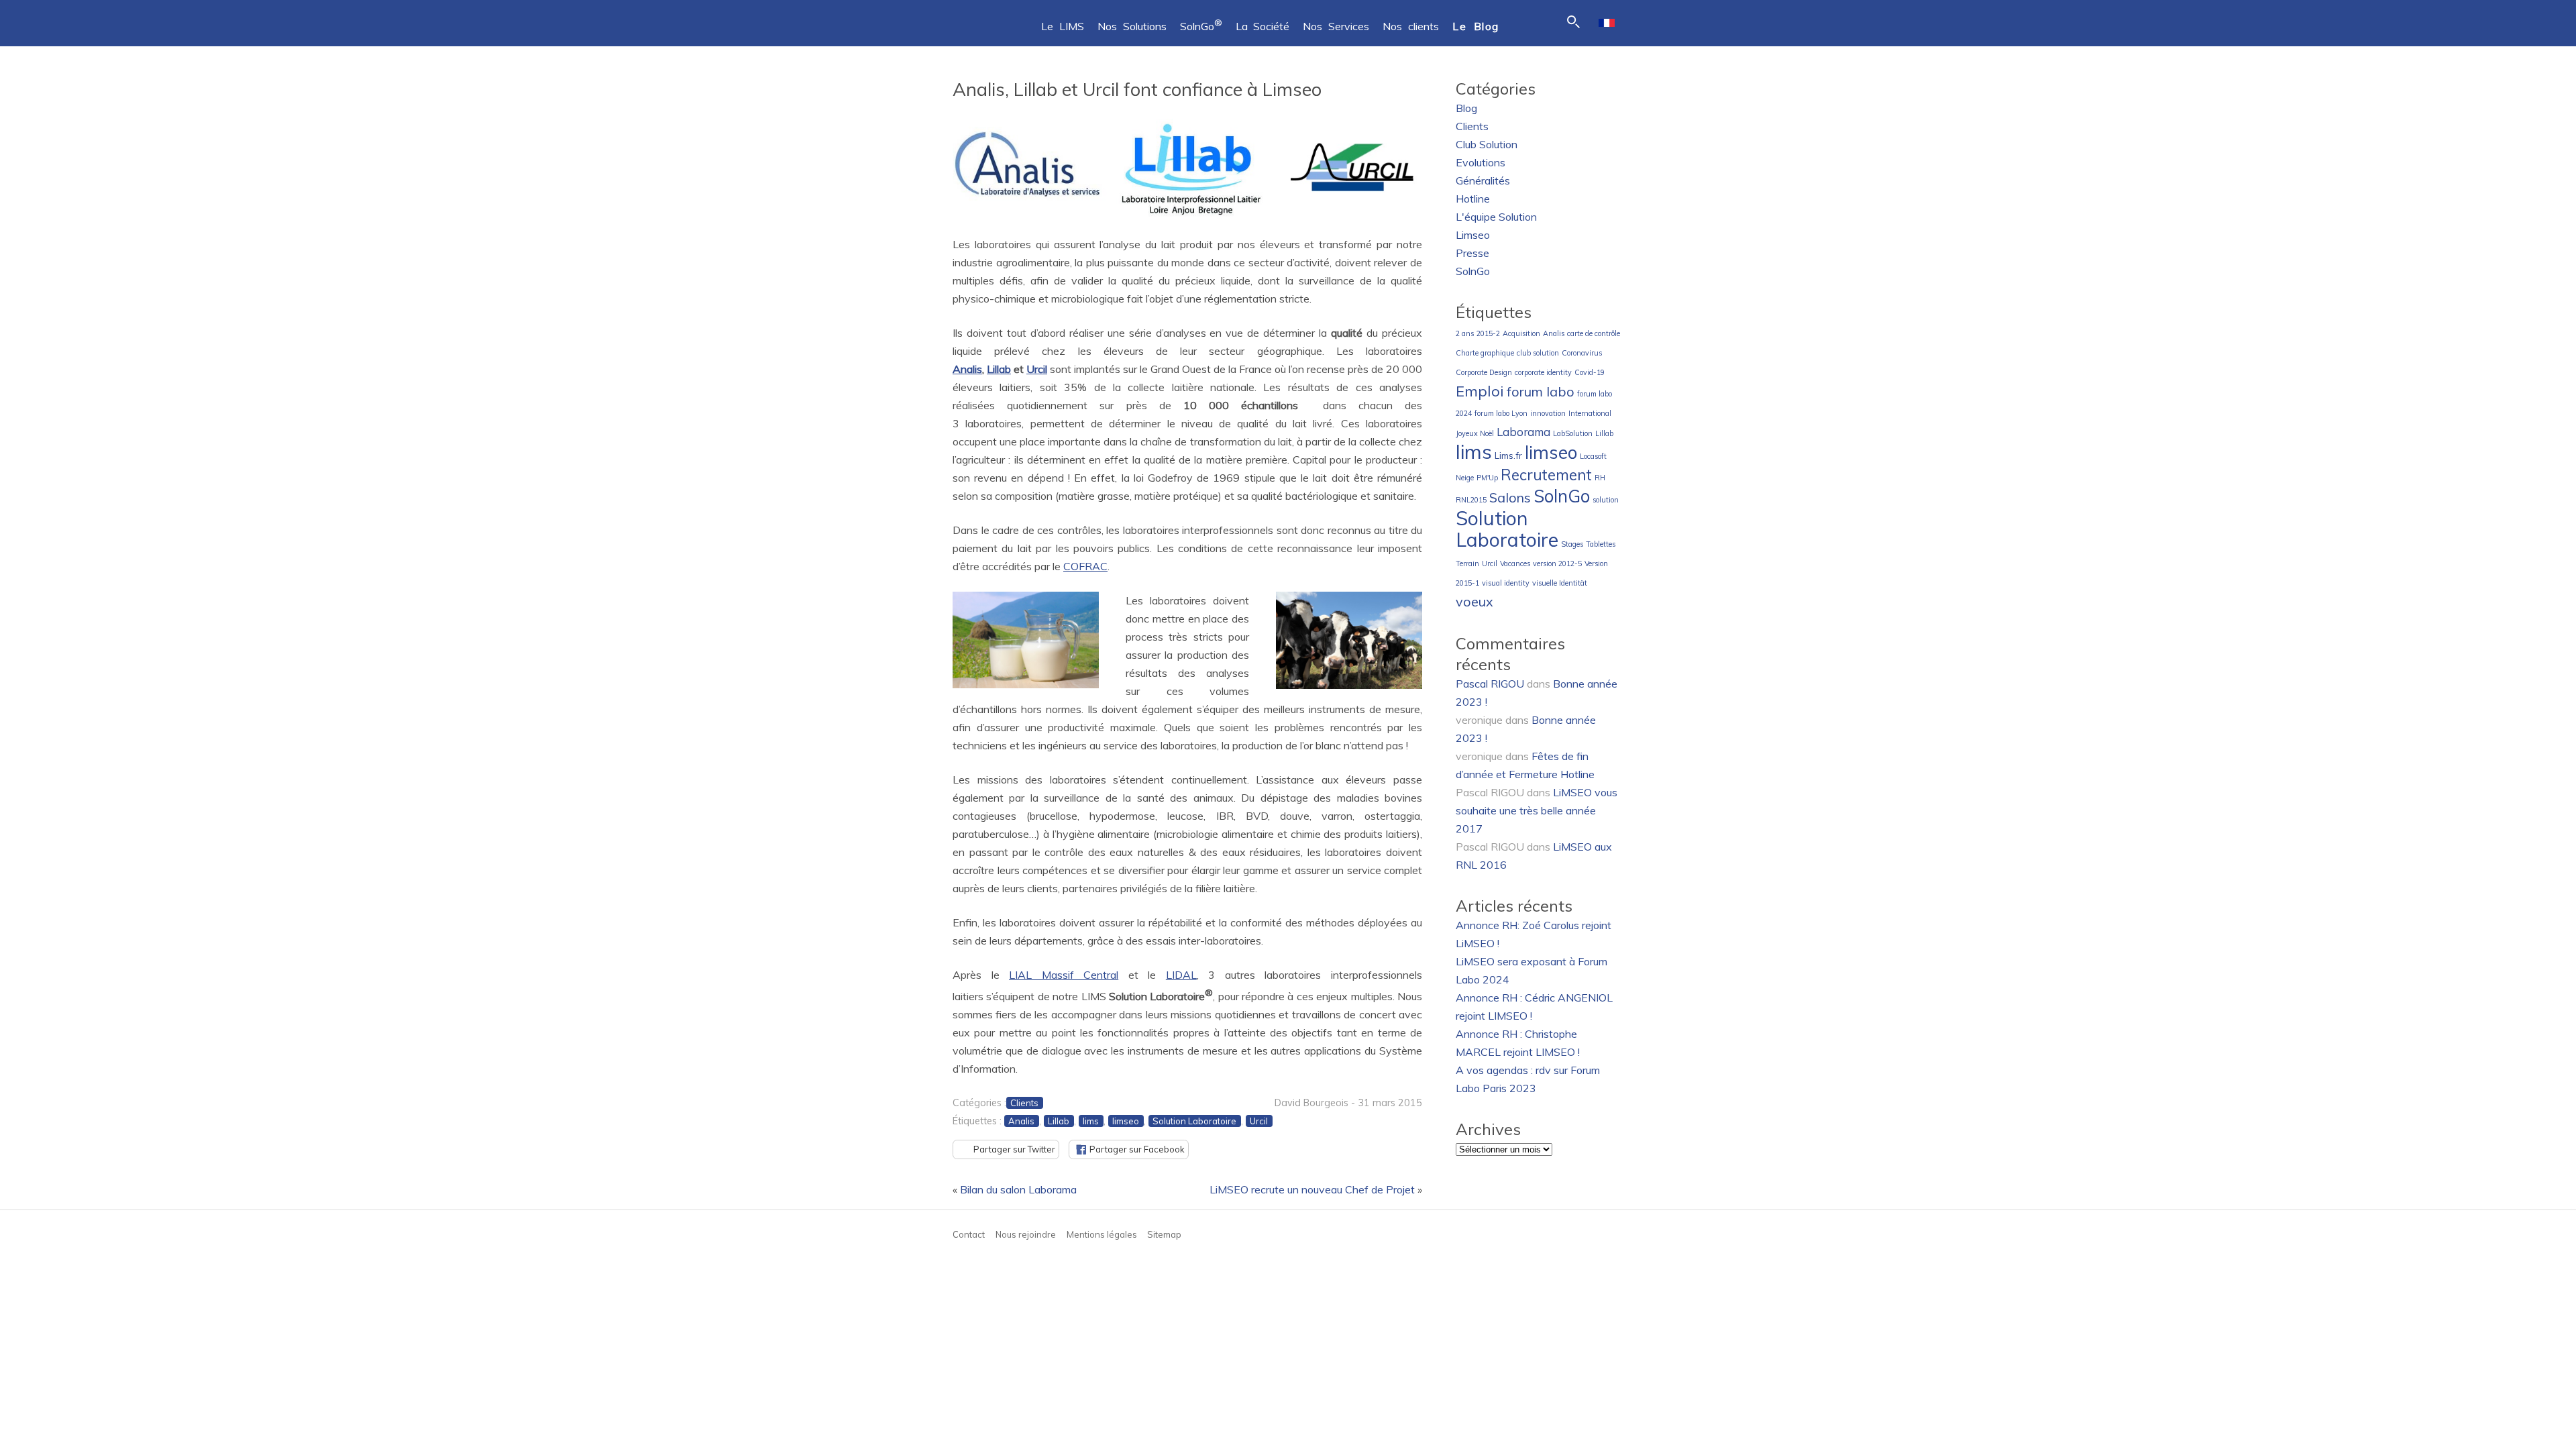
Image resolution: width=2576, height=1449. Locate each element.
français (1607, 23)
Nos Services (1336, 26)
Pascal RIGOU (1490, 684)
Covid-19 (1590, 372)
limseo (1126, 1121)
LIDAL (1181, 975)
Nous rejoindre (1026, 1234)
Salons (1510, 497)
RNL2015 (1471, 500)
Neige (1465, 478)
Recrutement (1546, 475)
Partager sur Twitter (1014, 1149)
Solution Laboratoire (1194, 1121)
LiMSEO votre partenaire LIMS (986, 20)
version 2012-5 (1557, 563)
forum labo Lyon (1501, 413)
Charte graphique (1485, 353)
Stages (1572, 544)
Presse (1472, 253)
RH (1600, 478)
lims (1091, 1121)
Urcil (1037, 369)
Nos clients (1411, 26)
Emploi (1480, 391)
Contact (969, 1234)
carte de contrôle (1594, 333)
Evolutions (1481, 162)
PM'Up (1487, 478)
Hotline (1473, 199)
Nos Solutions (1132, 26)
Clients (1024, 1103)
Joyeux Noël (1475, 433)
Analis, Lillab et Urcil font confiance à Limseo (1137, 89)
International (1590, 413)
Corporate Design (1484, 372)
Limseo (1473, 235)
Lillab (999, 369)
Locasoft (1593, 456)
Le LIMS (1063, 26)
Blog (1466, 108)
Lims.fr (1508, 455)
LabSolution (1573, 433)
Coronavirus (1582, 353)
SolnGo (1201, 26)
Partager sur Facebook (1137, 1149)
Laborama (1523, 432)
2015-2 (1488, 333)
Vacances (1515, 563)
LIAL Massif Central (1064, 975)
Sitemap (1164, 1234)
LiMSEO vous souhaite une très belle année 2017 (1537, 810)
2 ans (1465, 333)
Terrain (1467, 563)
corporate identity (1543, 372)
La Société (1263, 26)
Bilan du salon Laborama (1018, 1189)
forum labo (1541, 391)
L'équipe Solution (1496, 217)
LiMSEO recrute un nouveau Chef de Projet (1312, 1189)
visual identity (1506, 583)
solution (1606, 500)
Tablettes (1601, 544)
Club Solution (1487, 144)
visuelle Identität (1560, 583)
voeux (1474, 601)
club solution (1538, 353)
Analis (967, 369)
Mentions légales (1102, 1234)
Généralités (1483, 180)
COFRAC (1085, 566)
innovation (1548, 413)
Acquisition (1521, 333)
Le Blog (1476, 26)
